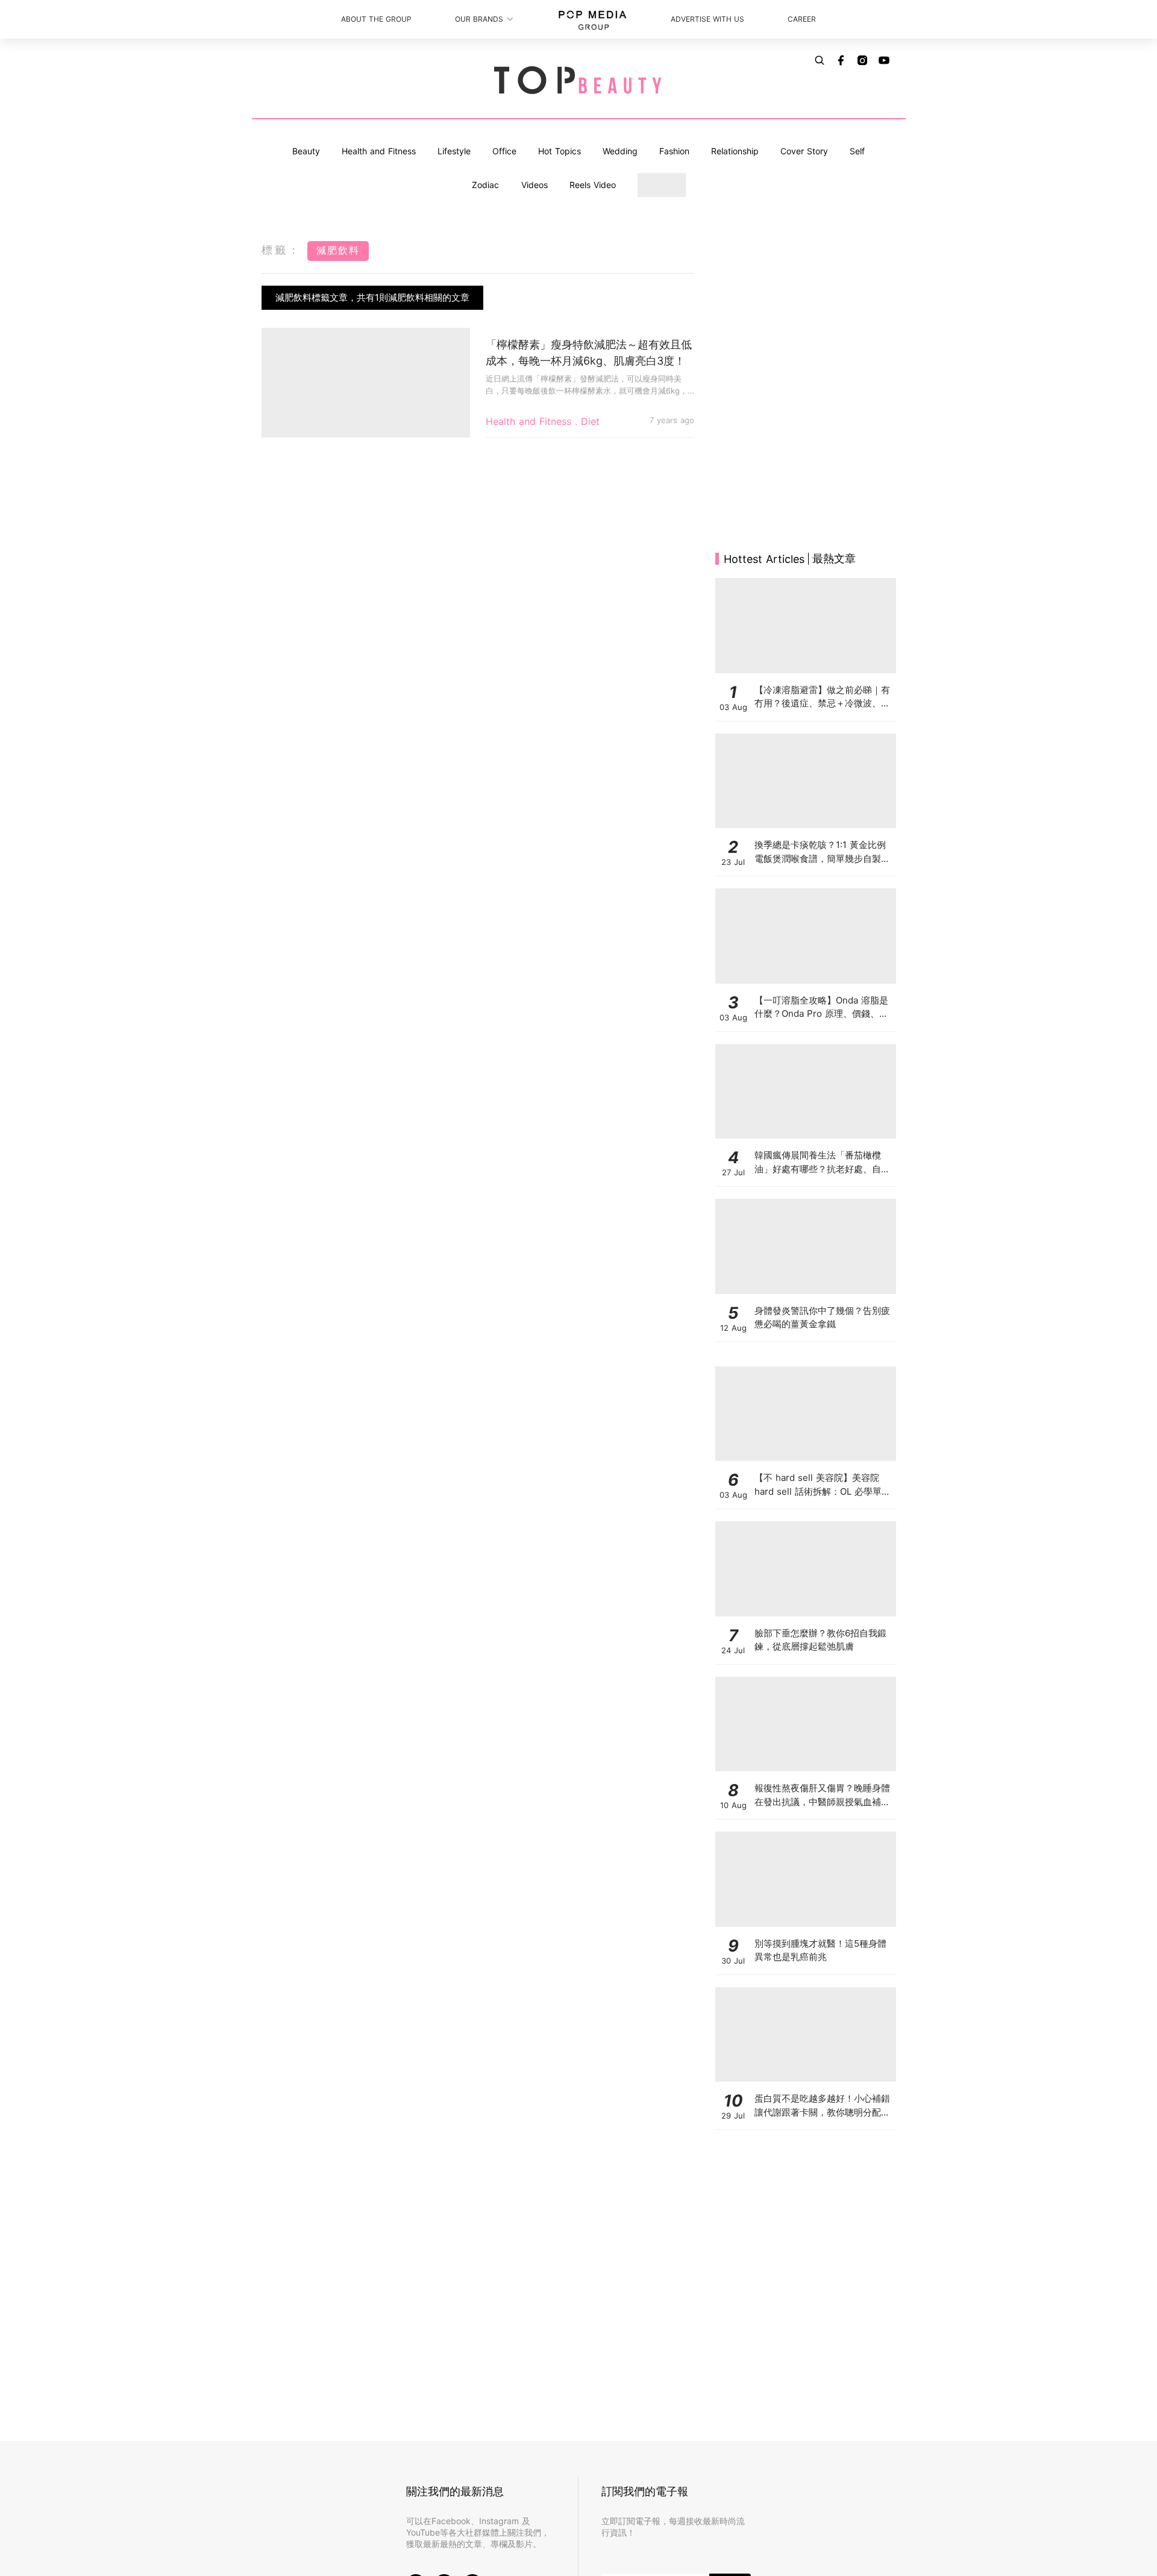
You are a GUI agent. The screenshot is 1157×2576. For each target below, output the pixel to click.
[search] (820, 60)
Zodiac (485, 185)
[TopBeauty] (578, 81)
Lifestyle (454, 151)
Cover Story (804, 151)
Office (504, 151)
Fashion (674, 151)
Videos (535, 185)
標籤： (281, 250)
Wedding (620, 151)
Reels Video (593, 185)
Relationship (735, 151)
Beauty (306, 151)
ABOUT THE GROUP (376, 19)
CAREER (802, 19)
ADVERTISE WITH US (707, 19)
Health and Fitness (379, 151)
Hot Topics (560, 151)
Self (857, 151)
